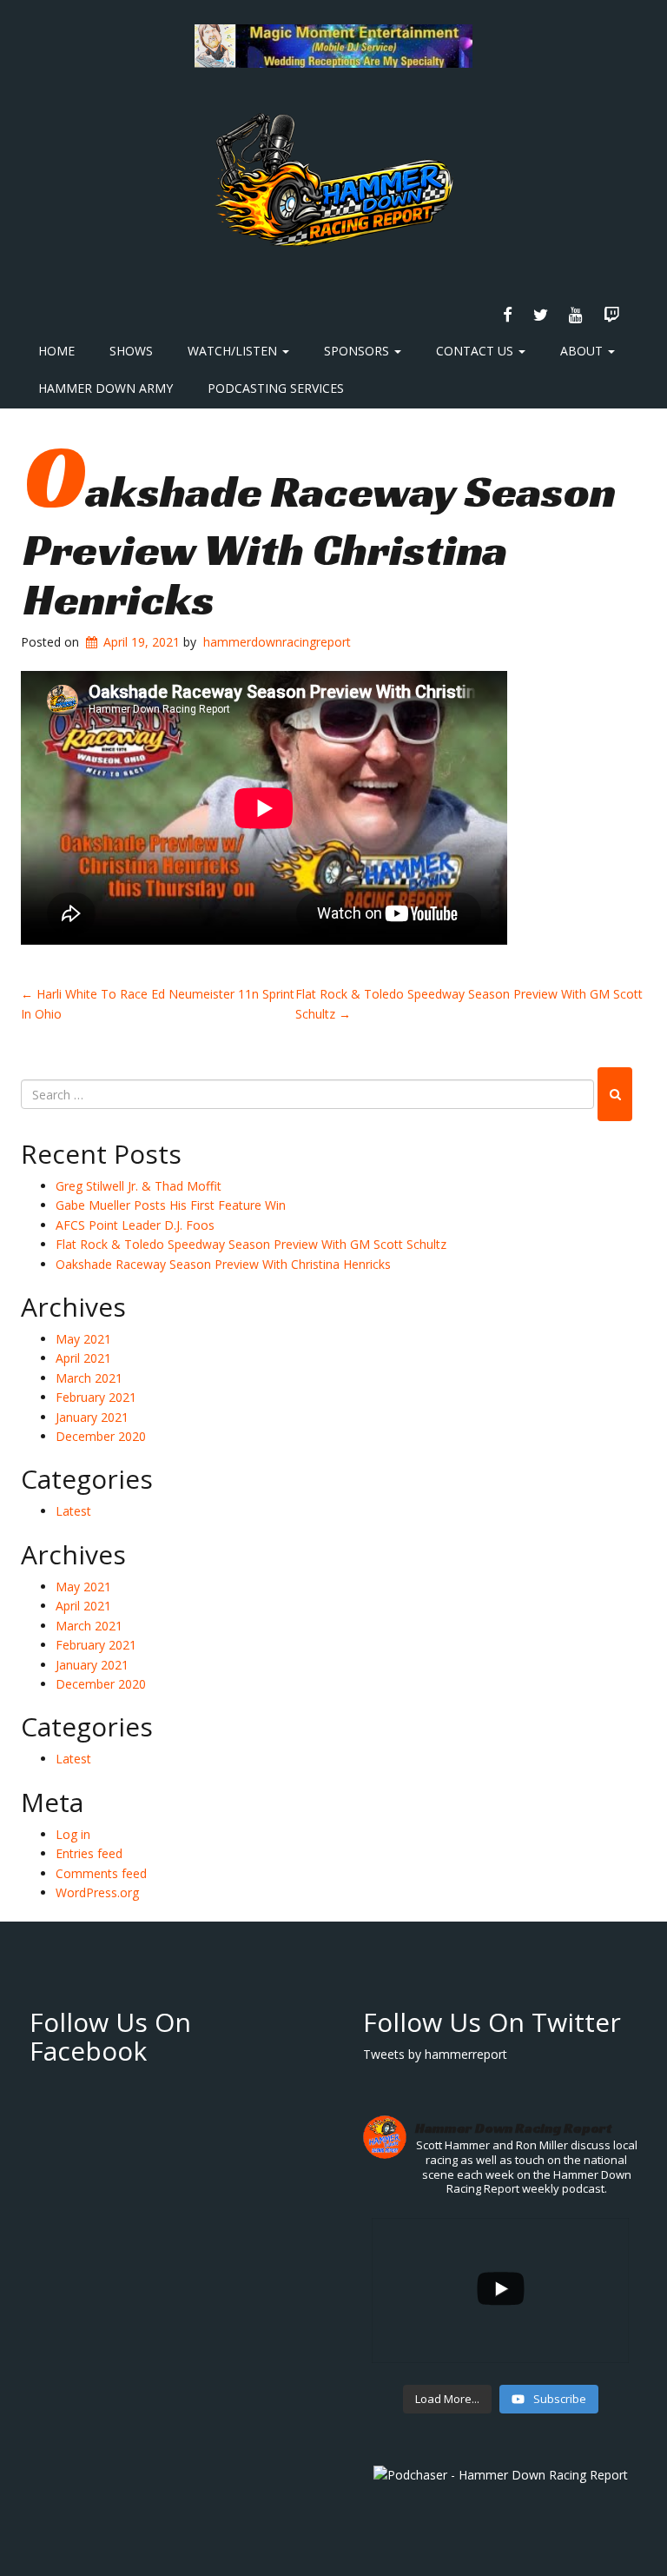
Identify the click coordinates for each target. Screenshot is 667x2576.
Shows (131, 351)
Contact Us (476, 351)
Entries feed (89, 1853)
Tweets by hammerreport (435, 2054)
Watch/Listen (234, 351)
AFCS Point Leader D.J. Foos (135, 1225)
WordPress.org (97, 1892)
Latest (73, 1511)
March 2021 (89, 1378)
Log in (73, 1834)
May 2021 (83, 1339)
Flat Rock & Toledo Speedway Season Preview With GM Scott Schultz (251, 1244)
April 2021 (83, 1358)
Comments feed (101, 1873)
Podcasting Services (276, 388)
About (583, 351)
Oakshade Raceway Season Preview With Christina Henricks (320, 545)
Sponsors (358, 351)
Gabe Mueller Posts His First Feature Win (171, 1205)
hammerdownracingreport (277, 642)
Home (56, 351)
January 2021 (92, 1417)
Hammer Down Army (106, 388)
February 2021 (96, 1397)
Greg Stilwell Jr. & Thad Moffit (139, 1186)
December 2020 (101, 1436)
